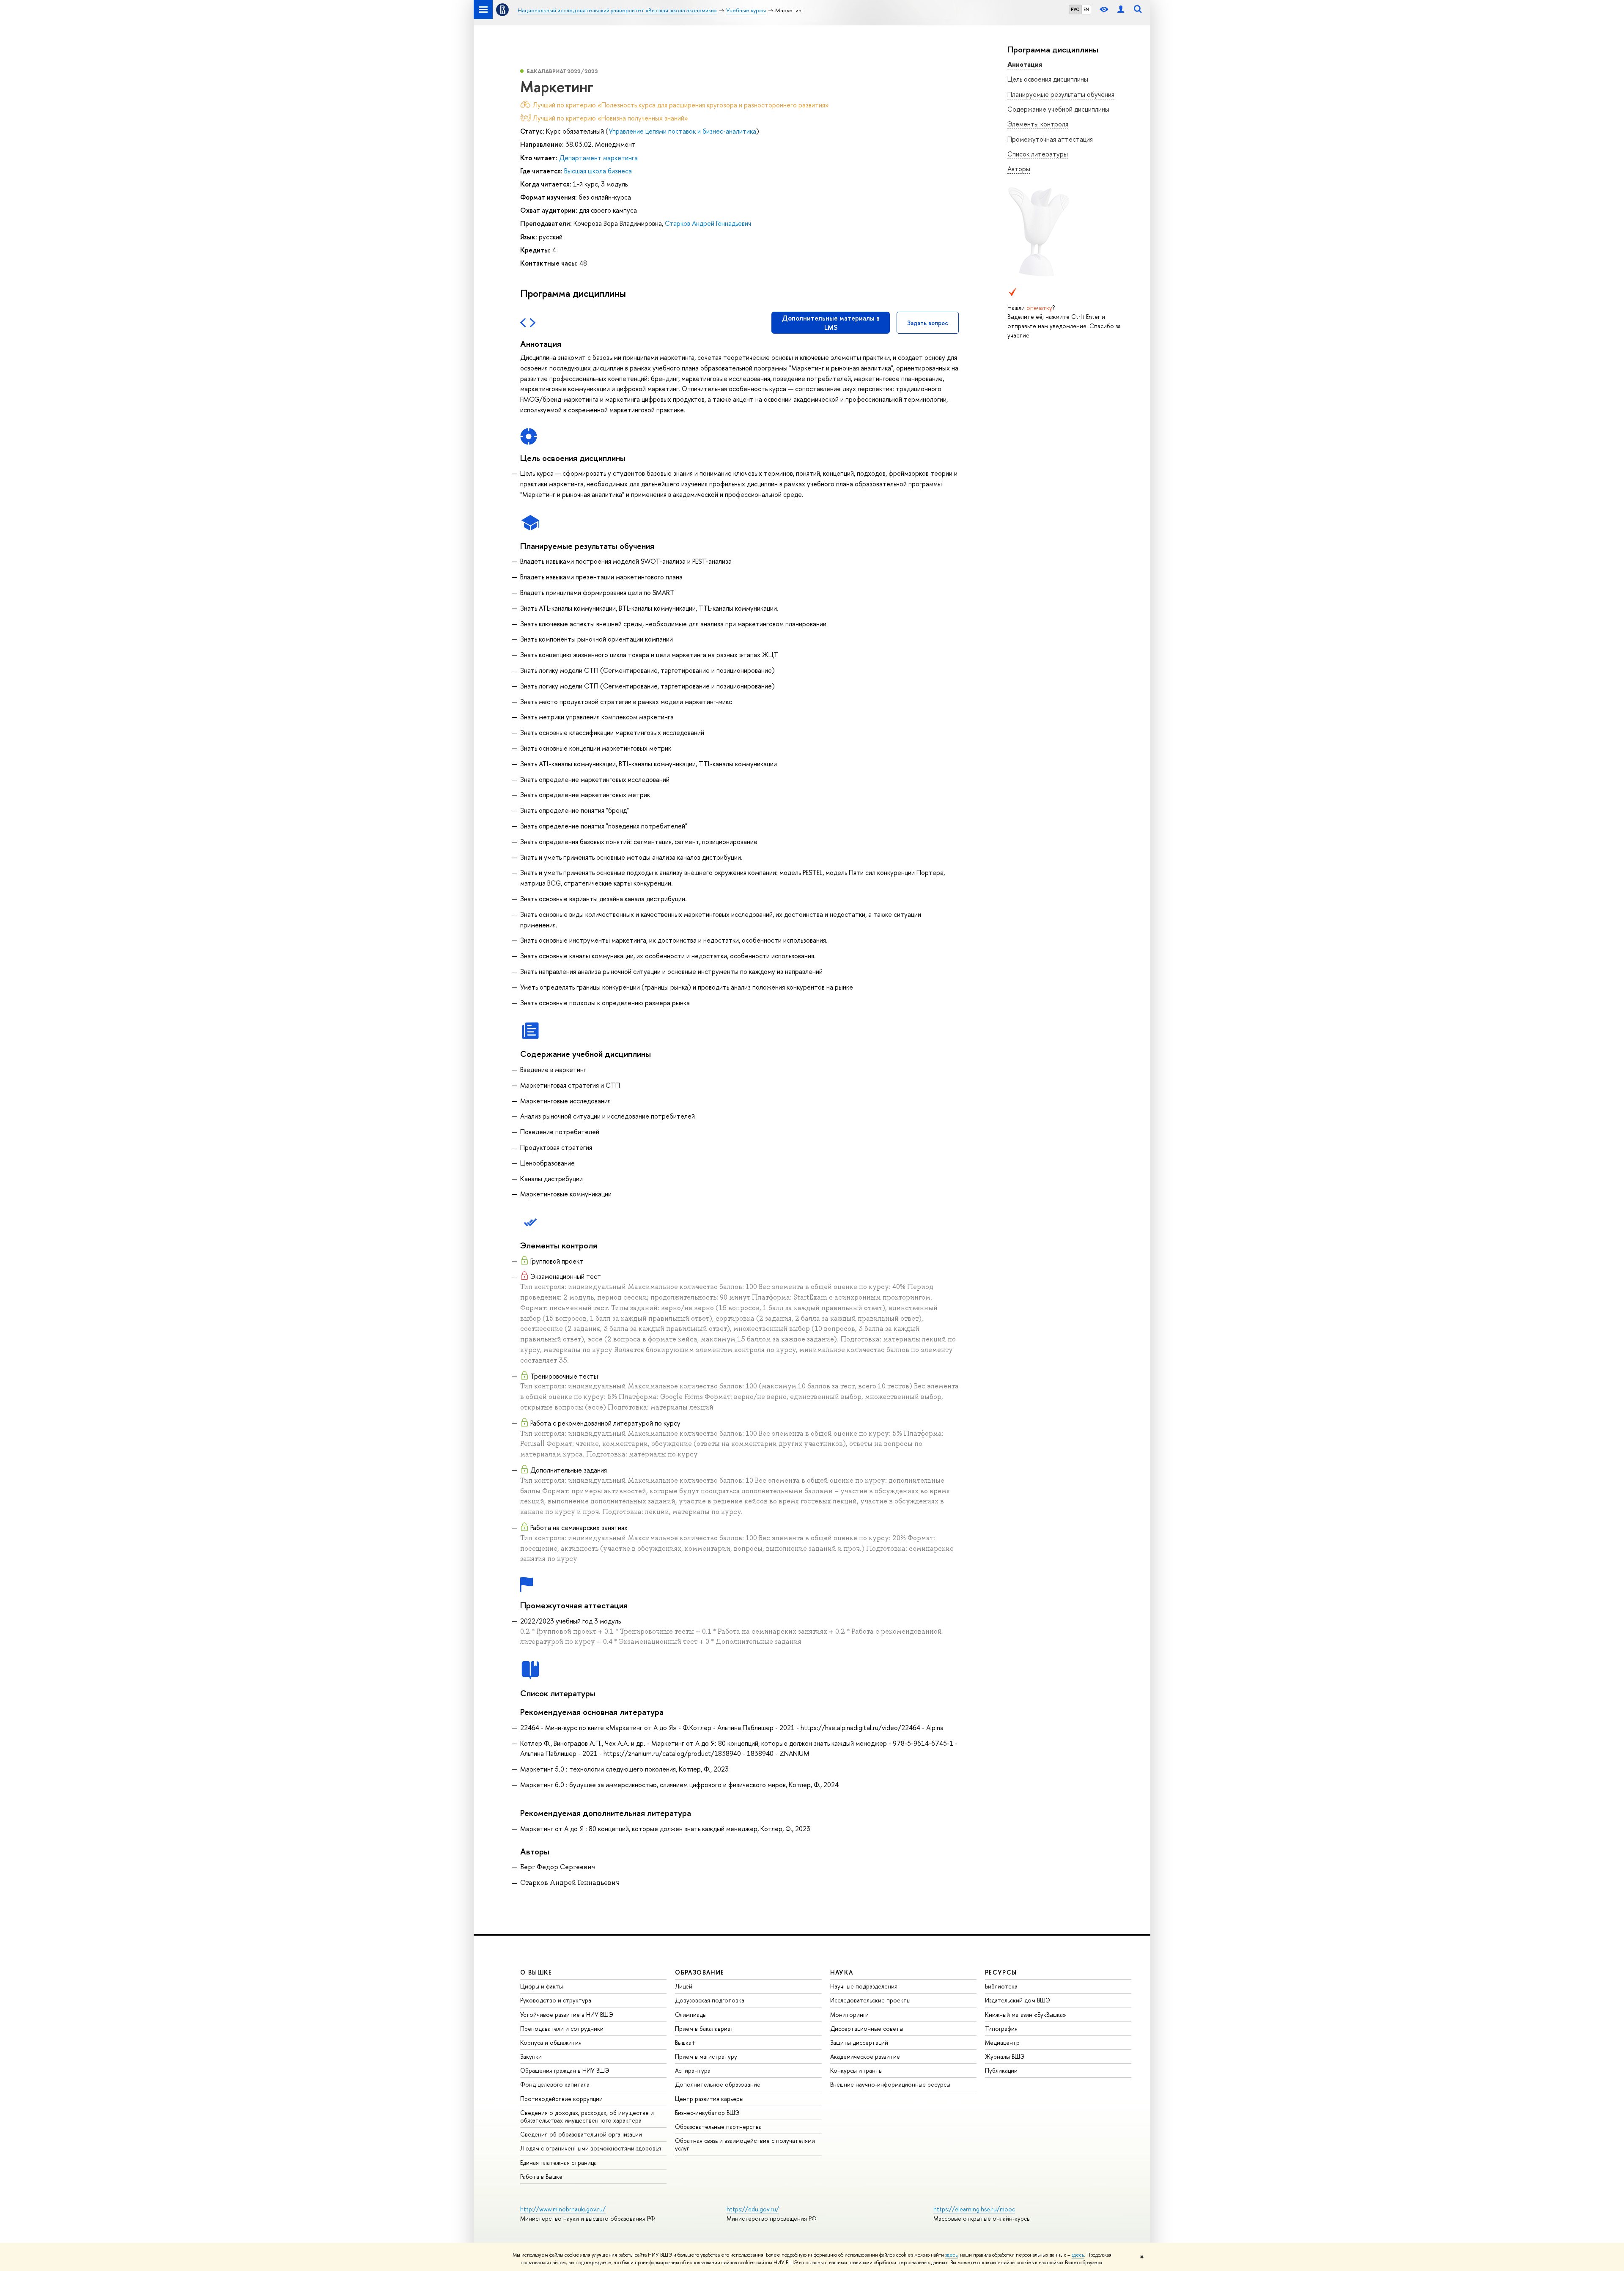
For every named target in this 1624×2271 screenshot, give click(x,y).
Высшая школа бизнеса (598, 171)
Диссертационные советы (867, 2028)
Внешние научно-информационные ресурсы (890, 2084)
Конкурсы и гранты (856, 2070)
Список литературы (1038, 154)
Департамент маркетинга (598, 158)
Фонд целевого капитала (555, 2084)
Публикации (1001, 2070)
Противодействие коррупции (561, 2099)
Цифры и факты (542, 1986)
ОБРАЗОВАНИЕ (700, 1972)
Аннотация (1025, 64)
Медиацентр (1002, 2042)
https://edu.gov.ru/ (753, 2209)
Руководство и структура (556, 2000)
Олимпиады (691, 2015)
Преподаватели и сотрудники (562, 2028)
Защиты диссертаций (859, 2042)
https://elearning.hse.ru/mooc (974, 2209)
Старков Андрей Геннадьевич (708, 223)
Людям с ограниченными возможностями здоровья (591, 2148)
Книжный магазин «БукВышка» (1026, 2015)
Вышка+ (685, 2042)
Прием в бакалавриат (704, 2028)
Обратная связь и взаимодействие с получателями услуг (745, 2144)
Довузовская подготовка (710, 2000)
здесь (951, 2255)
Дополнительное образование (718, 2084)
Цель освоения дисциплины (1048, 79)
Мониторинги (849, 2015)
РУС (1075, 9)
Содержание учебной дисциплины (1058, 109)
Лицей (684, 1986)
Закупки (531, 2056)
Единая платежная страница (558, 2163)
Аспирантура (693, 2070)
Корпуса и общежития (551, 2042)
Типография (1001, 2028)
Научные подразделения (864, 1986)
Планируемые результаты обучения (1061, 94)
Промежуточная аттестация (1050, 139)
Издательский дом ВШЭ (1018, 2000)
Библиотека (1001, 1986)
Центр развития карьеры (709, 2099)
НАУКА (842, 1972)
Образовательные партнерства (718, 2127)
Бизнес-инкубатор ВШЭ (707, 2113)
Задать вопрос (928, 323)
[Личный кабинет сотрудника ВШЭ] (1121, 10)
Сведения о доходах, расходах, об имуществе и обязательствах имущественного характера (587, 2116)
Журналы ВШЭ (1005, 2056)
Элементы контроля (1038, 124)
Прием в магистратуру (706, 2056)
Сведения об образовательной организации (581, 2134)
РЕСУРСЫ (1001, 1972)
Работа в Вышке (541, 2176)
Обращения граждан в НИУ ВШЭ (565, 2070)
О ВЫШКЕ (536, 1972)
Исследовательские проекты (870, 2000)
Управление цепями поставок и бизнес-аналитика (682, 131)
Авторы (1019, 169)
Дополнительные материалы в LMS (831, 323)
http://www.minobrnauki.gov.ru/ (563, 2209)
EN (1086, 9)
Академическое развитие (865, 2056)
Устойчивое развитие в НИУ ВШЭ (567, 2015)
